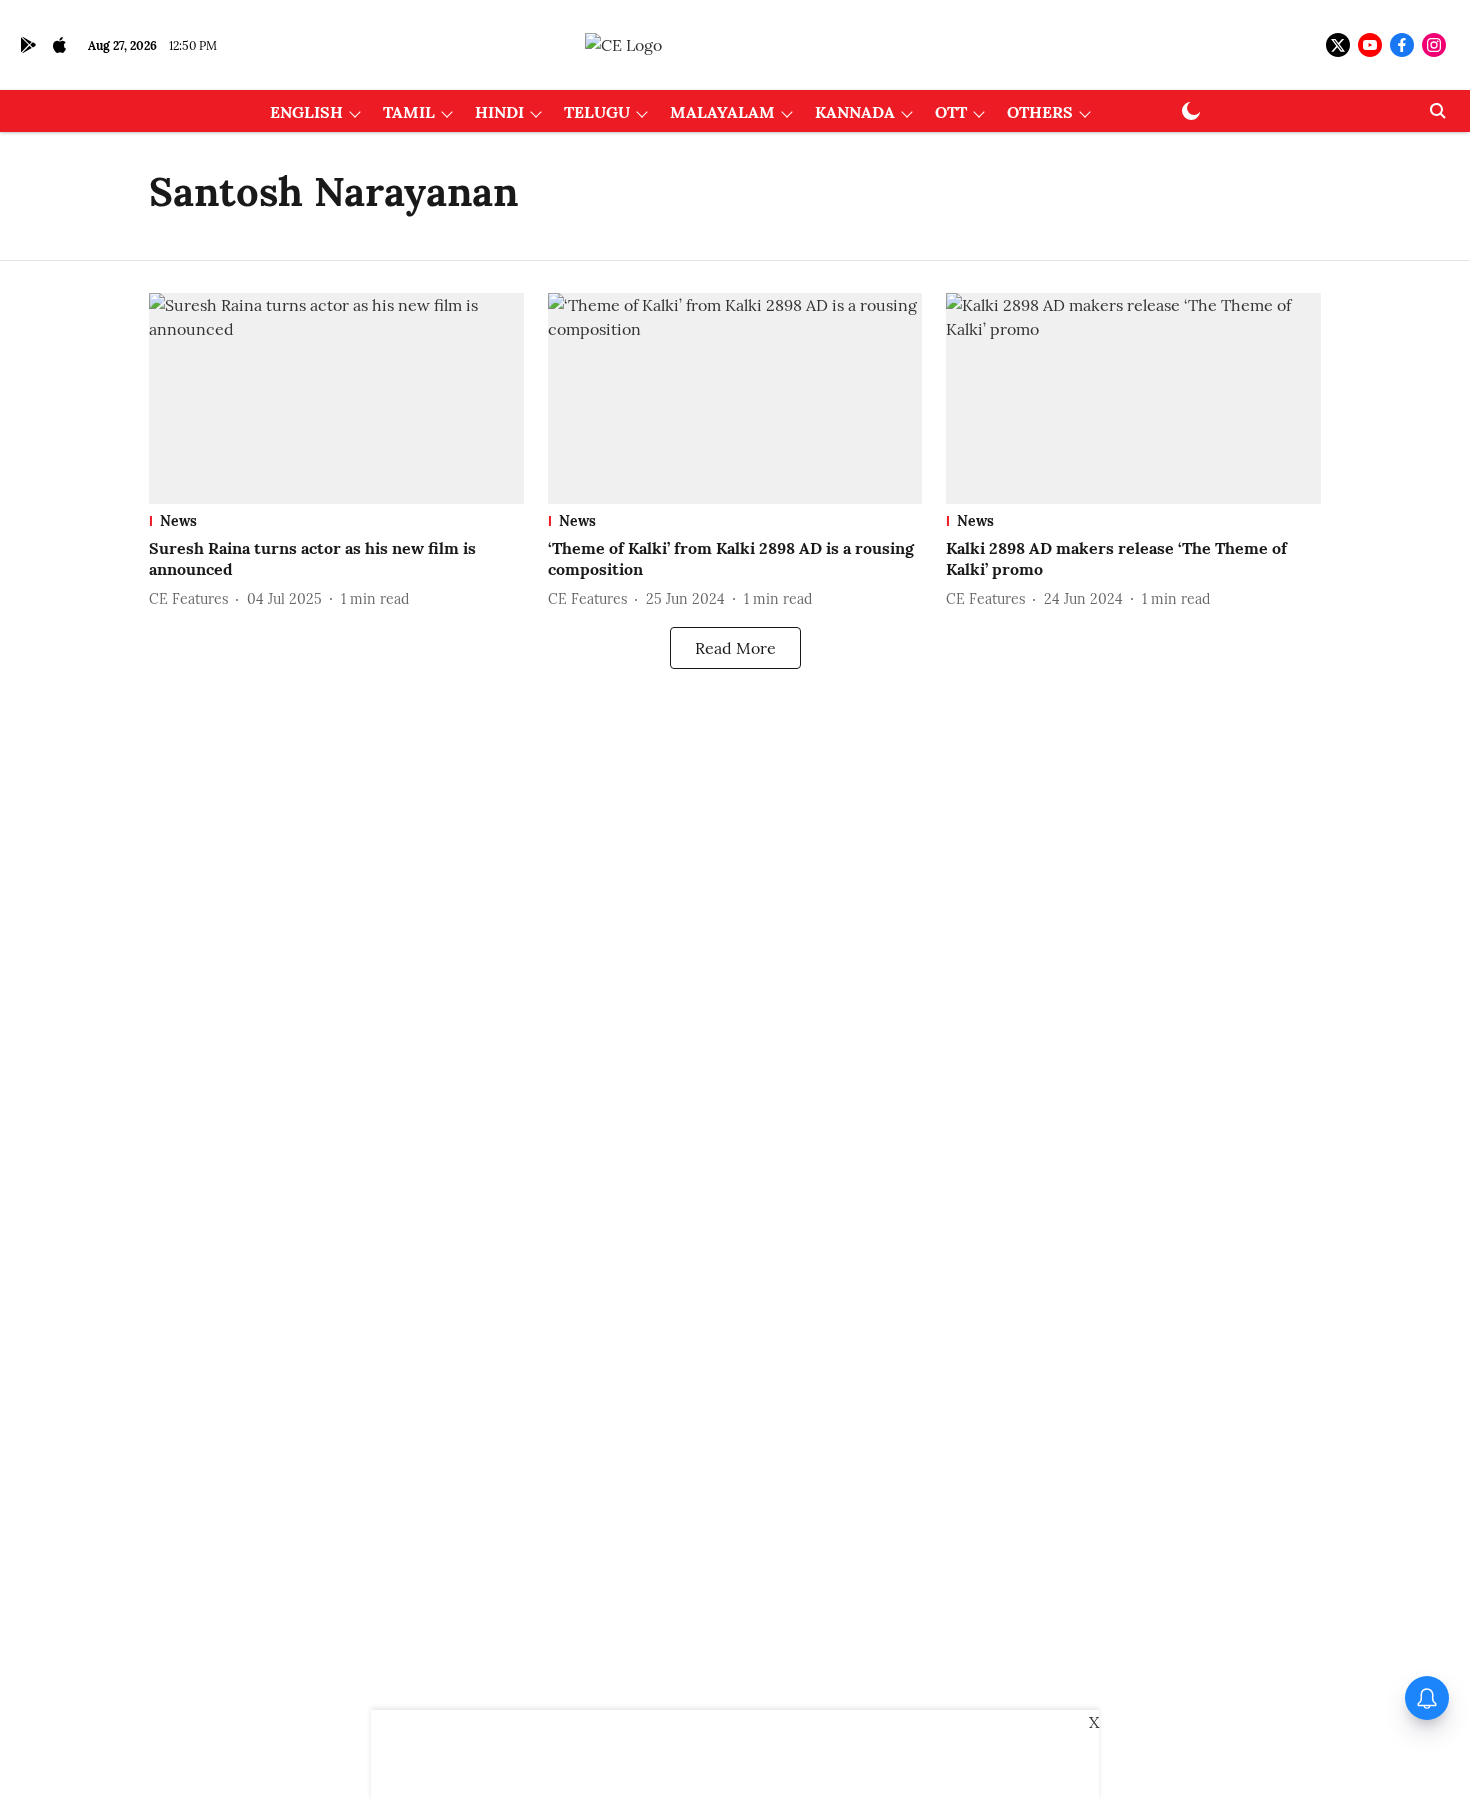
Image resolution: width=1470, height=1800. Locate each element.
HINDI (499, 112)
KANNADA (855, 112)
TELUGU (597, 112)
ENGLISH (306, 112)
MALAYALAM (722, 112)
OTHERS (1040, 112)
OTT (951, 112)
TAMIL (409, 112)
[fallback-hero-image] (336, 398)
